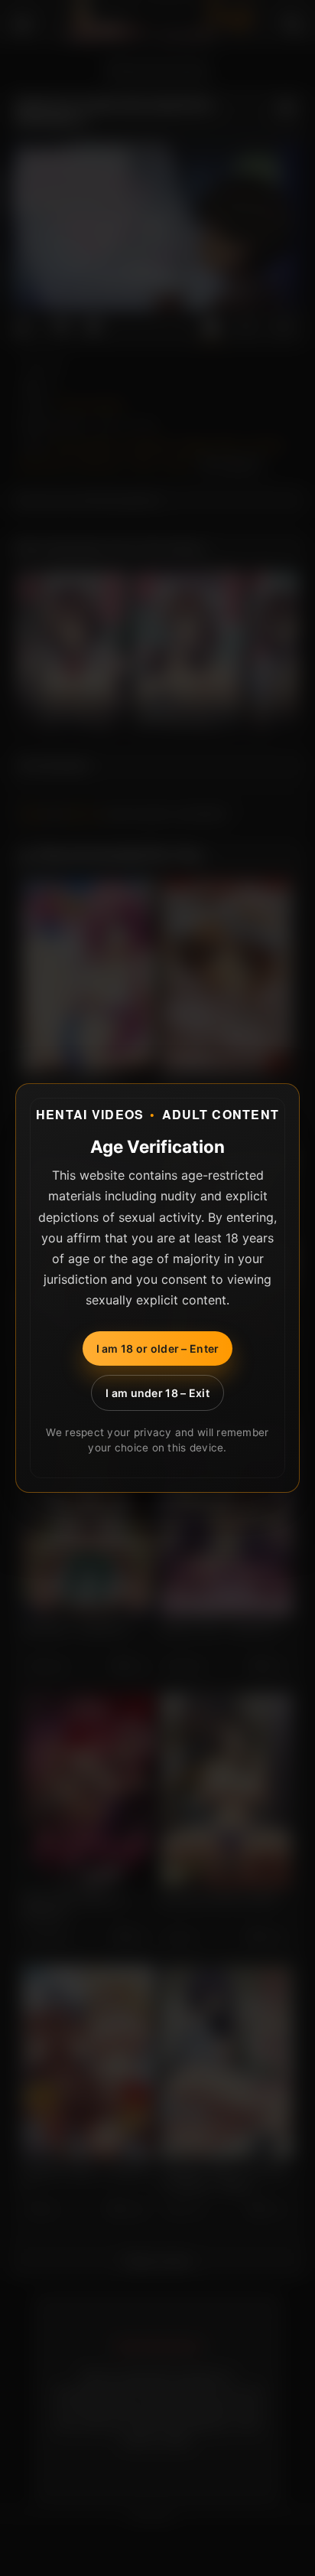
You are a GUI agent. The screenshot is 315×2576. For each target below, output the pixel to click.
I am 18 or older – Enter (158, 1348)
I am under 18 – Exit (157, 1393)
